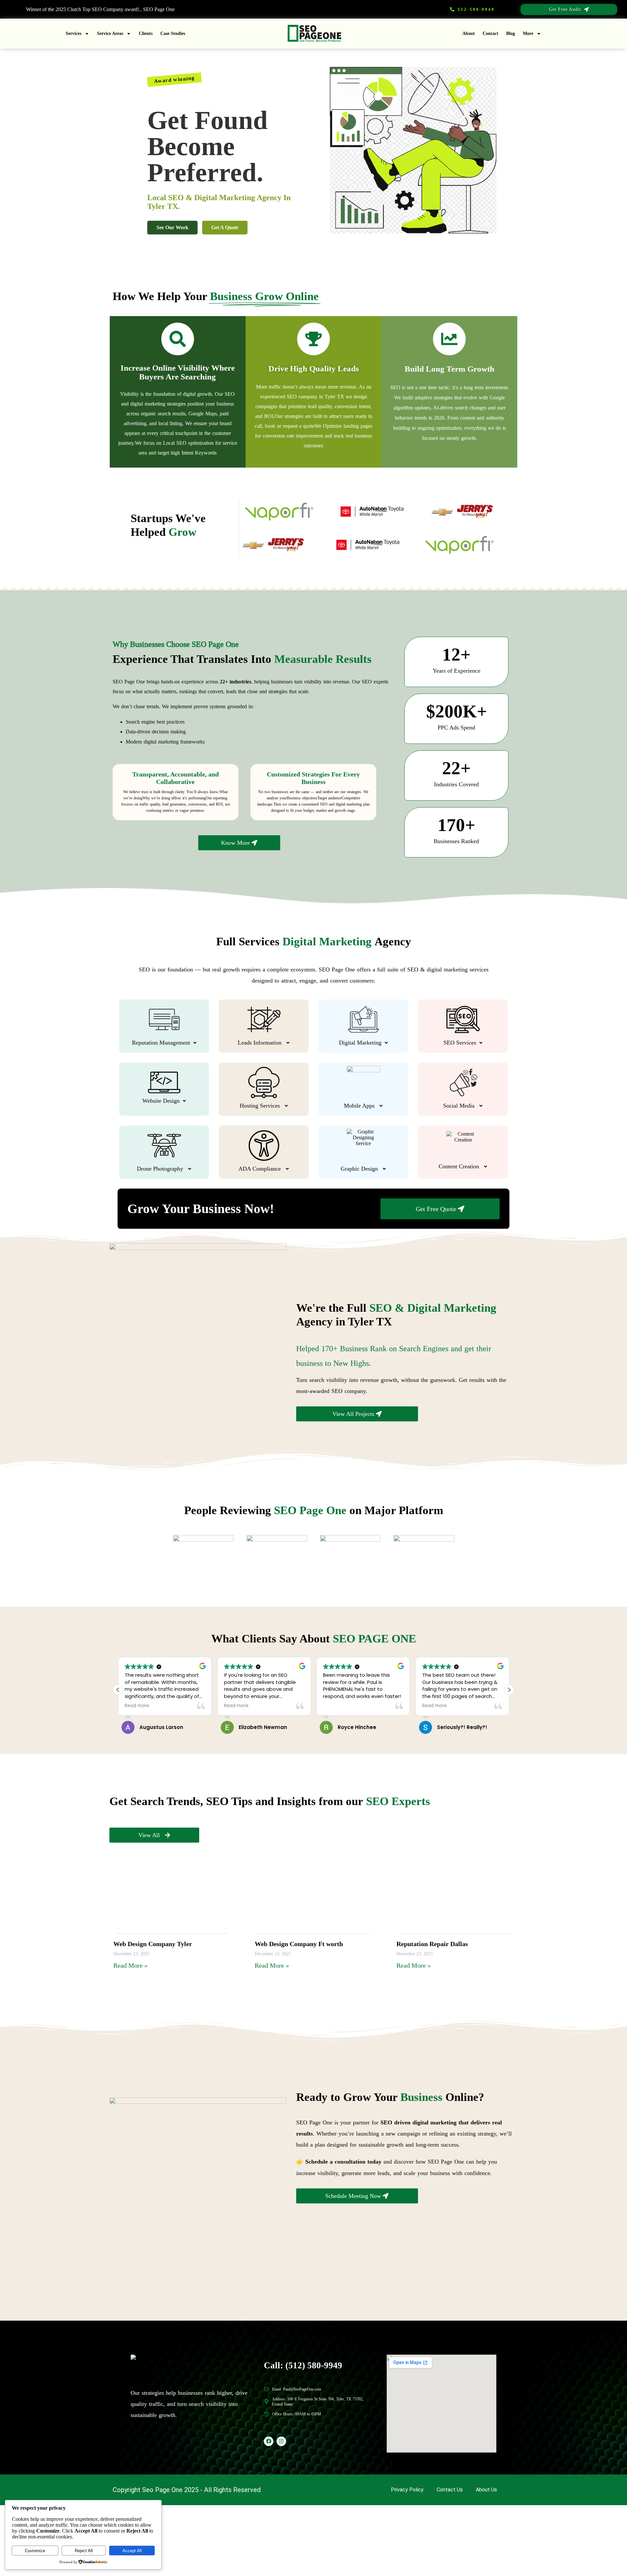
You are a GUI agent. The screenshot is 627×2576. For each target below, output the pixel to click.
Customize (35, 2551)
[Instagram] (281, 2441)
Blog (511, 33)
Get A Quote (225, 227)
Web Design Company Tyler (153, 1944)
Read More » (130, 1965)
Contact (490, 33)
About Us (486, 2490)
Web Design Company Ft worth (299, 1944)
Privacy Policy (407, 2490)
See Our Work (172, 227)
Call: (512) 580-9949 (303, 2365)
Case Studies (173, 33)
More (528, 33)
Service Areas (110, 33)
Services (73, 33)
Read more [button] (137, 1706)
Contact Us (450, 2490)
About (469, 33)
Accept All (132, 2551)
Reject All (84, 2551)
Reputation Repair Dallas (432, 1944)
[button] (509, 1690)
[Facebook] (269, 2441)
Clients (146, 33)
